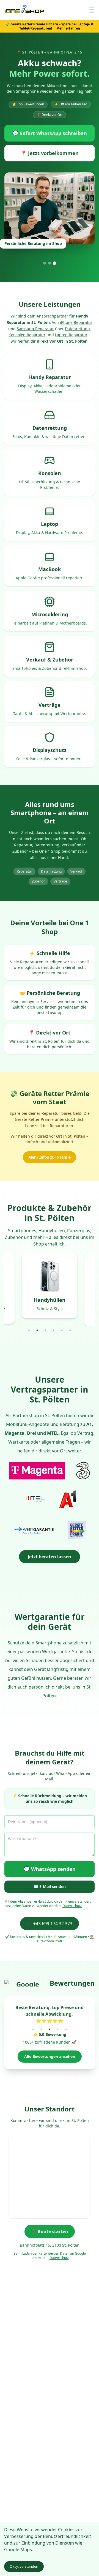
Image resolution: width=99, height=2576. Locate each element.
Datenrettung (77, 329)
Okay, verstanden (24, 2566)
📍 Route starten (50, 2231)
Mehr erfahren (68, 28)
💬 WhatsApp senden (50, 1869)
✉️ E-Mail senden (50, 1886)
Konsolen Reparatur (27, 335)
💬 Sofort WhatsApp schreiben (50, 133)
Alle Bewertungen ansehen (50, 2056)
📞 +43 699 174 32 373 (50, 1924)
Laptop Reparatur (71, 335)
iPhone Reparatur (76, 322)
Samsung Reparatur (35, 329)
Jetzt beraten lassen (50, 1557)
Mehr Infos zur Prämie (50, 1157)
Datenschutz (72, 1906)
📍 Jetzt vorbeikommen (50, 153)
